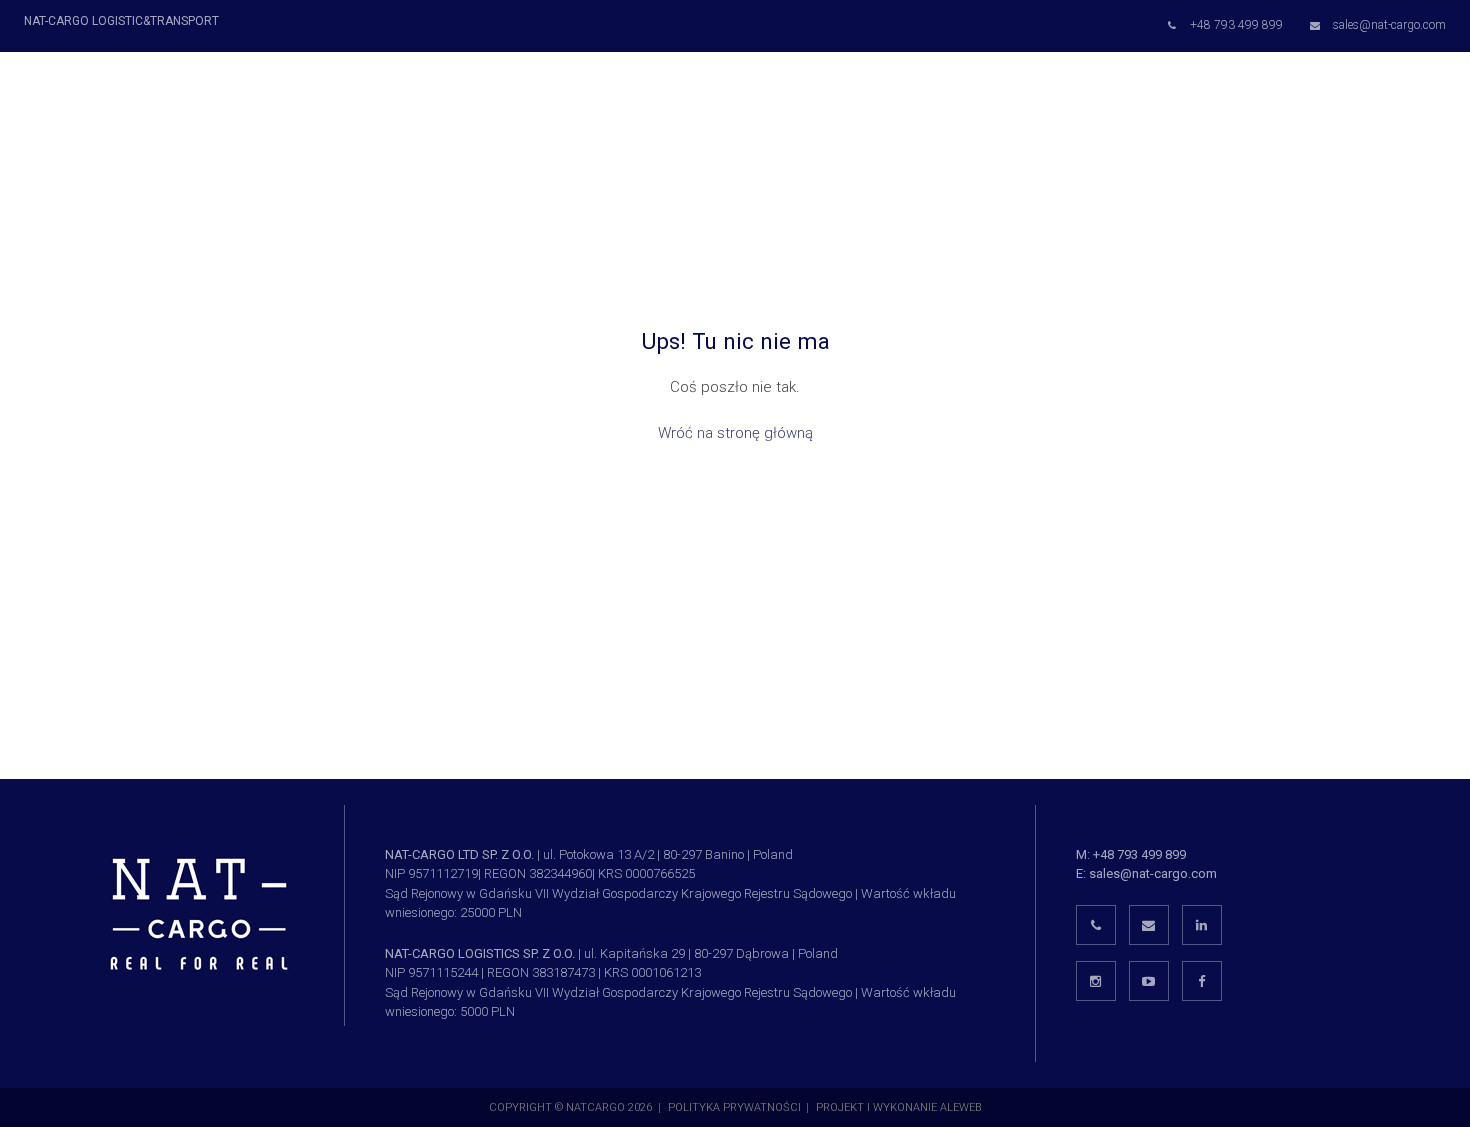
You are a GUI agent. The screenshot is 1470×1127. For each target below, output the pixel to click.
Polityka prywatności (734, 1107)
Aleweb (960, 1107)
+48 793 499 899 (1139, 854)
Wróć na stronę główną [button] (735, 433)
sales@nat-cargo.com (1153, 873)
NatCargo (595, 1107)
